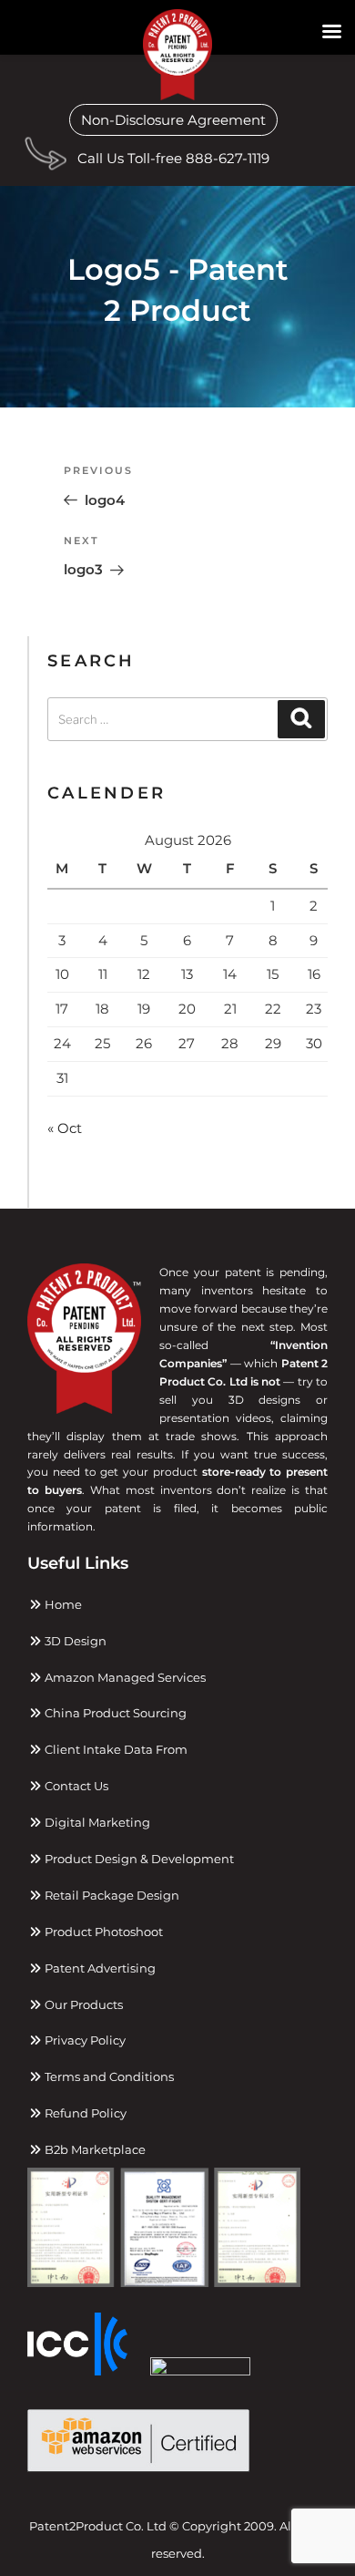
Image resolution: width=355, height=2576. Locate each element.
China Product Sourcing (114, 1713)
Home (62, 1604)
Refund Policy (84, 2113)
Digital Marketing (96, 1822)
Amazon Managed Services (124, 1677)
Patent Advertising (99, 1968)
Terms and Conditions (108, 2076)
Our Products (82, 2004)
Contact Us (75, 1786)
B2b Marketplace (94, 2149)
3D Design (74, 1641)
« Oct (65, 1128)
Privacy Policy (84, 2040)
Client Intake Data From (115, 1749)
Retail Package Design (111, 1895)
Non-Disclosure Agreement (173, 120)
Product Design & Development (138, 1859)
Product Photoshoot (102, 1932)
